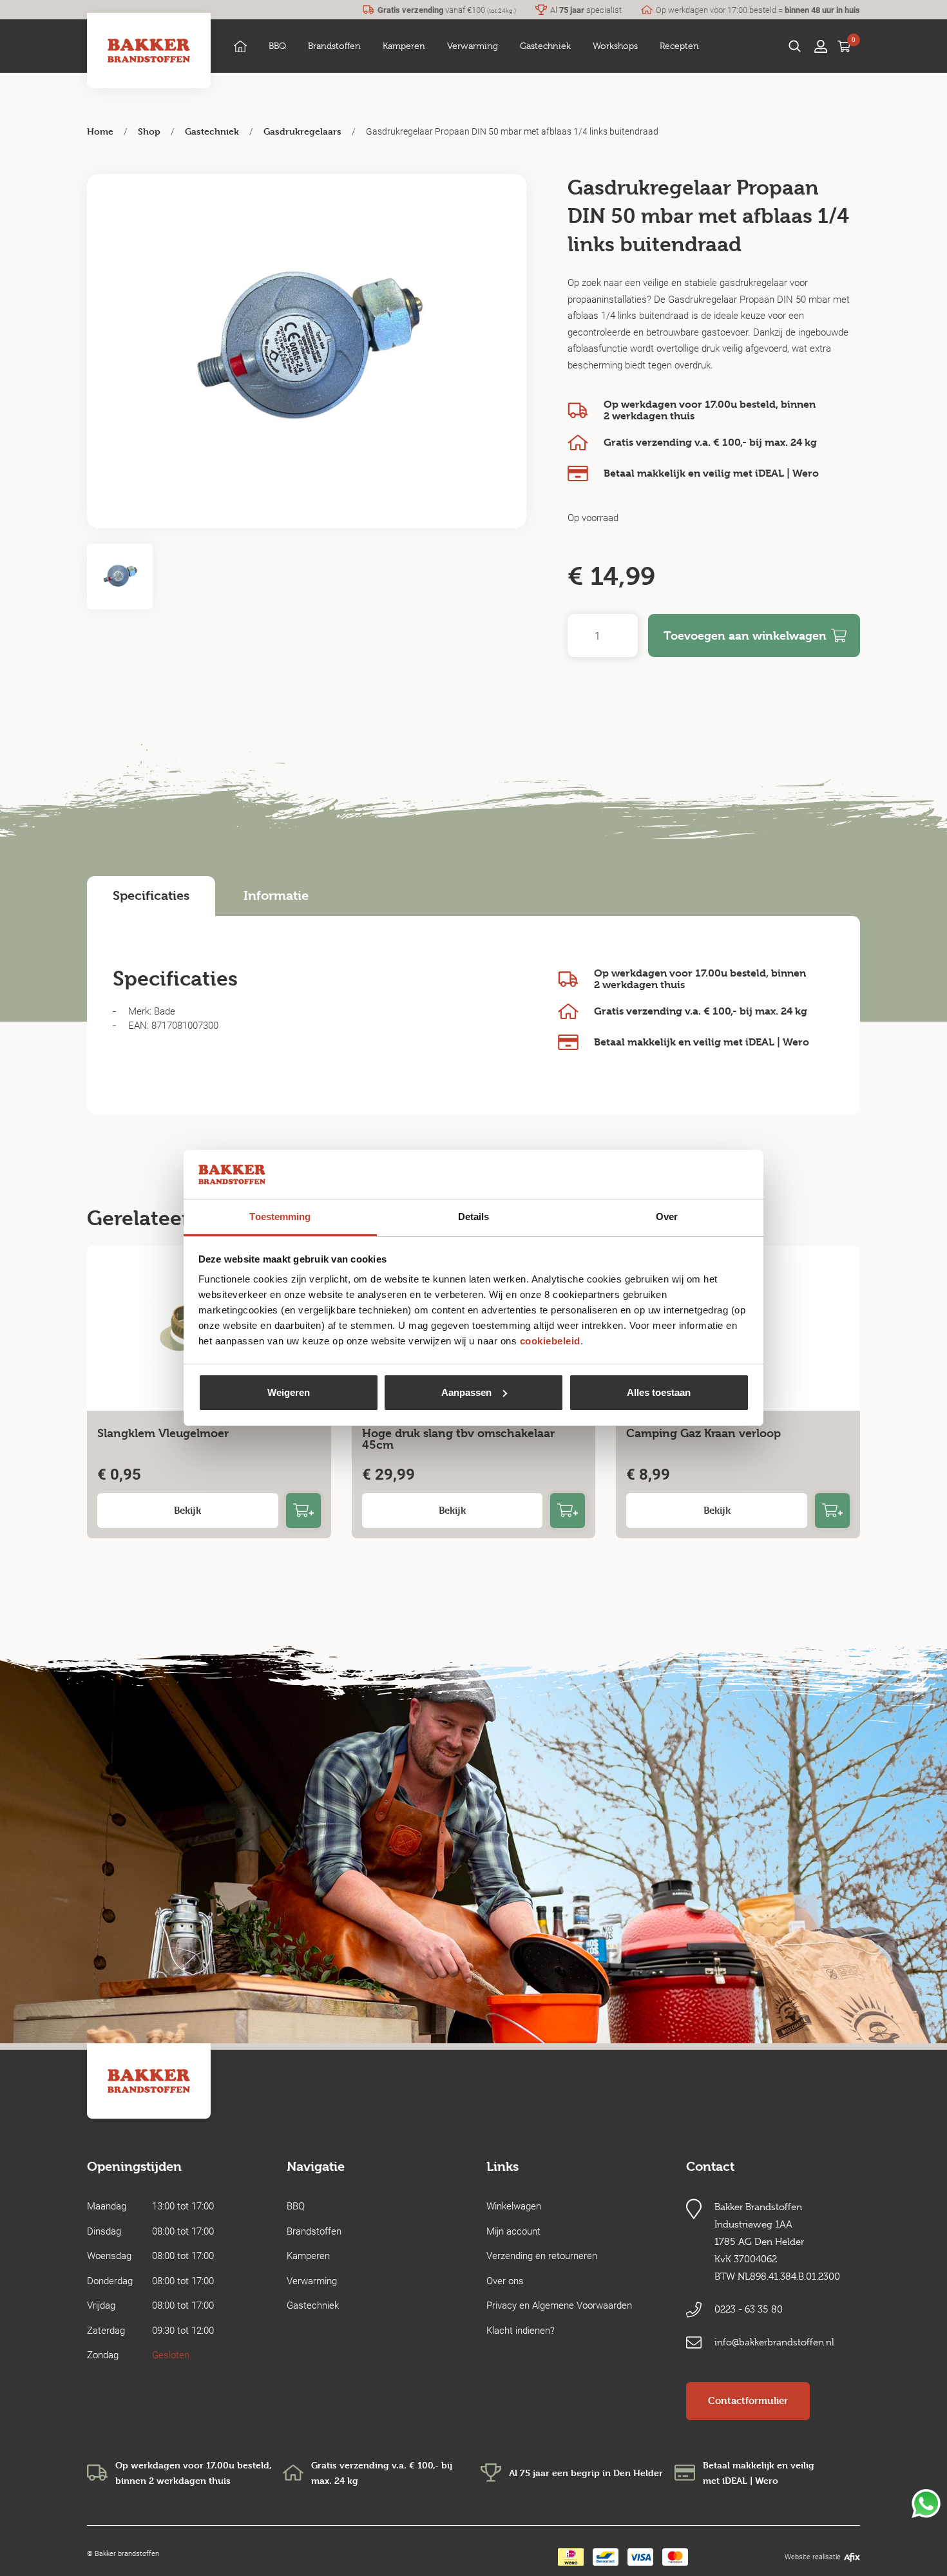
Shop (149, 131)
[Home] (240, 46)
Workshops (615, 46)
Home (100, 131)
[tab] (151, 896)
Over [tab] (667, 1216)
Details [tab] (474, 1216)
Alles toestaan (659, 1392)
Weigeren (289, 1392)
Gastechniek (212, 131)
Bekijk (187, 1510)
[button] (277, 46)
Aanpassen (466, 1392)
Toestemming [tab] (280, 1216)
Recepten (679, 46)
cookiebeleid (550, 1341)
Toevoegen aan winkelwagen (745, 635)
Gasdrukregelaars (302, 131)
